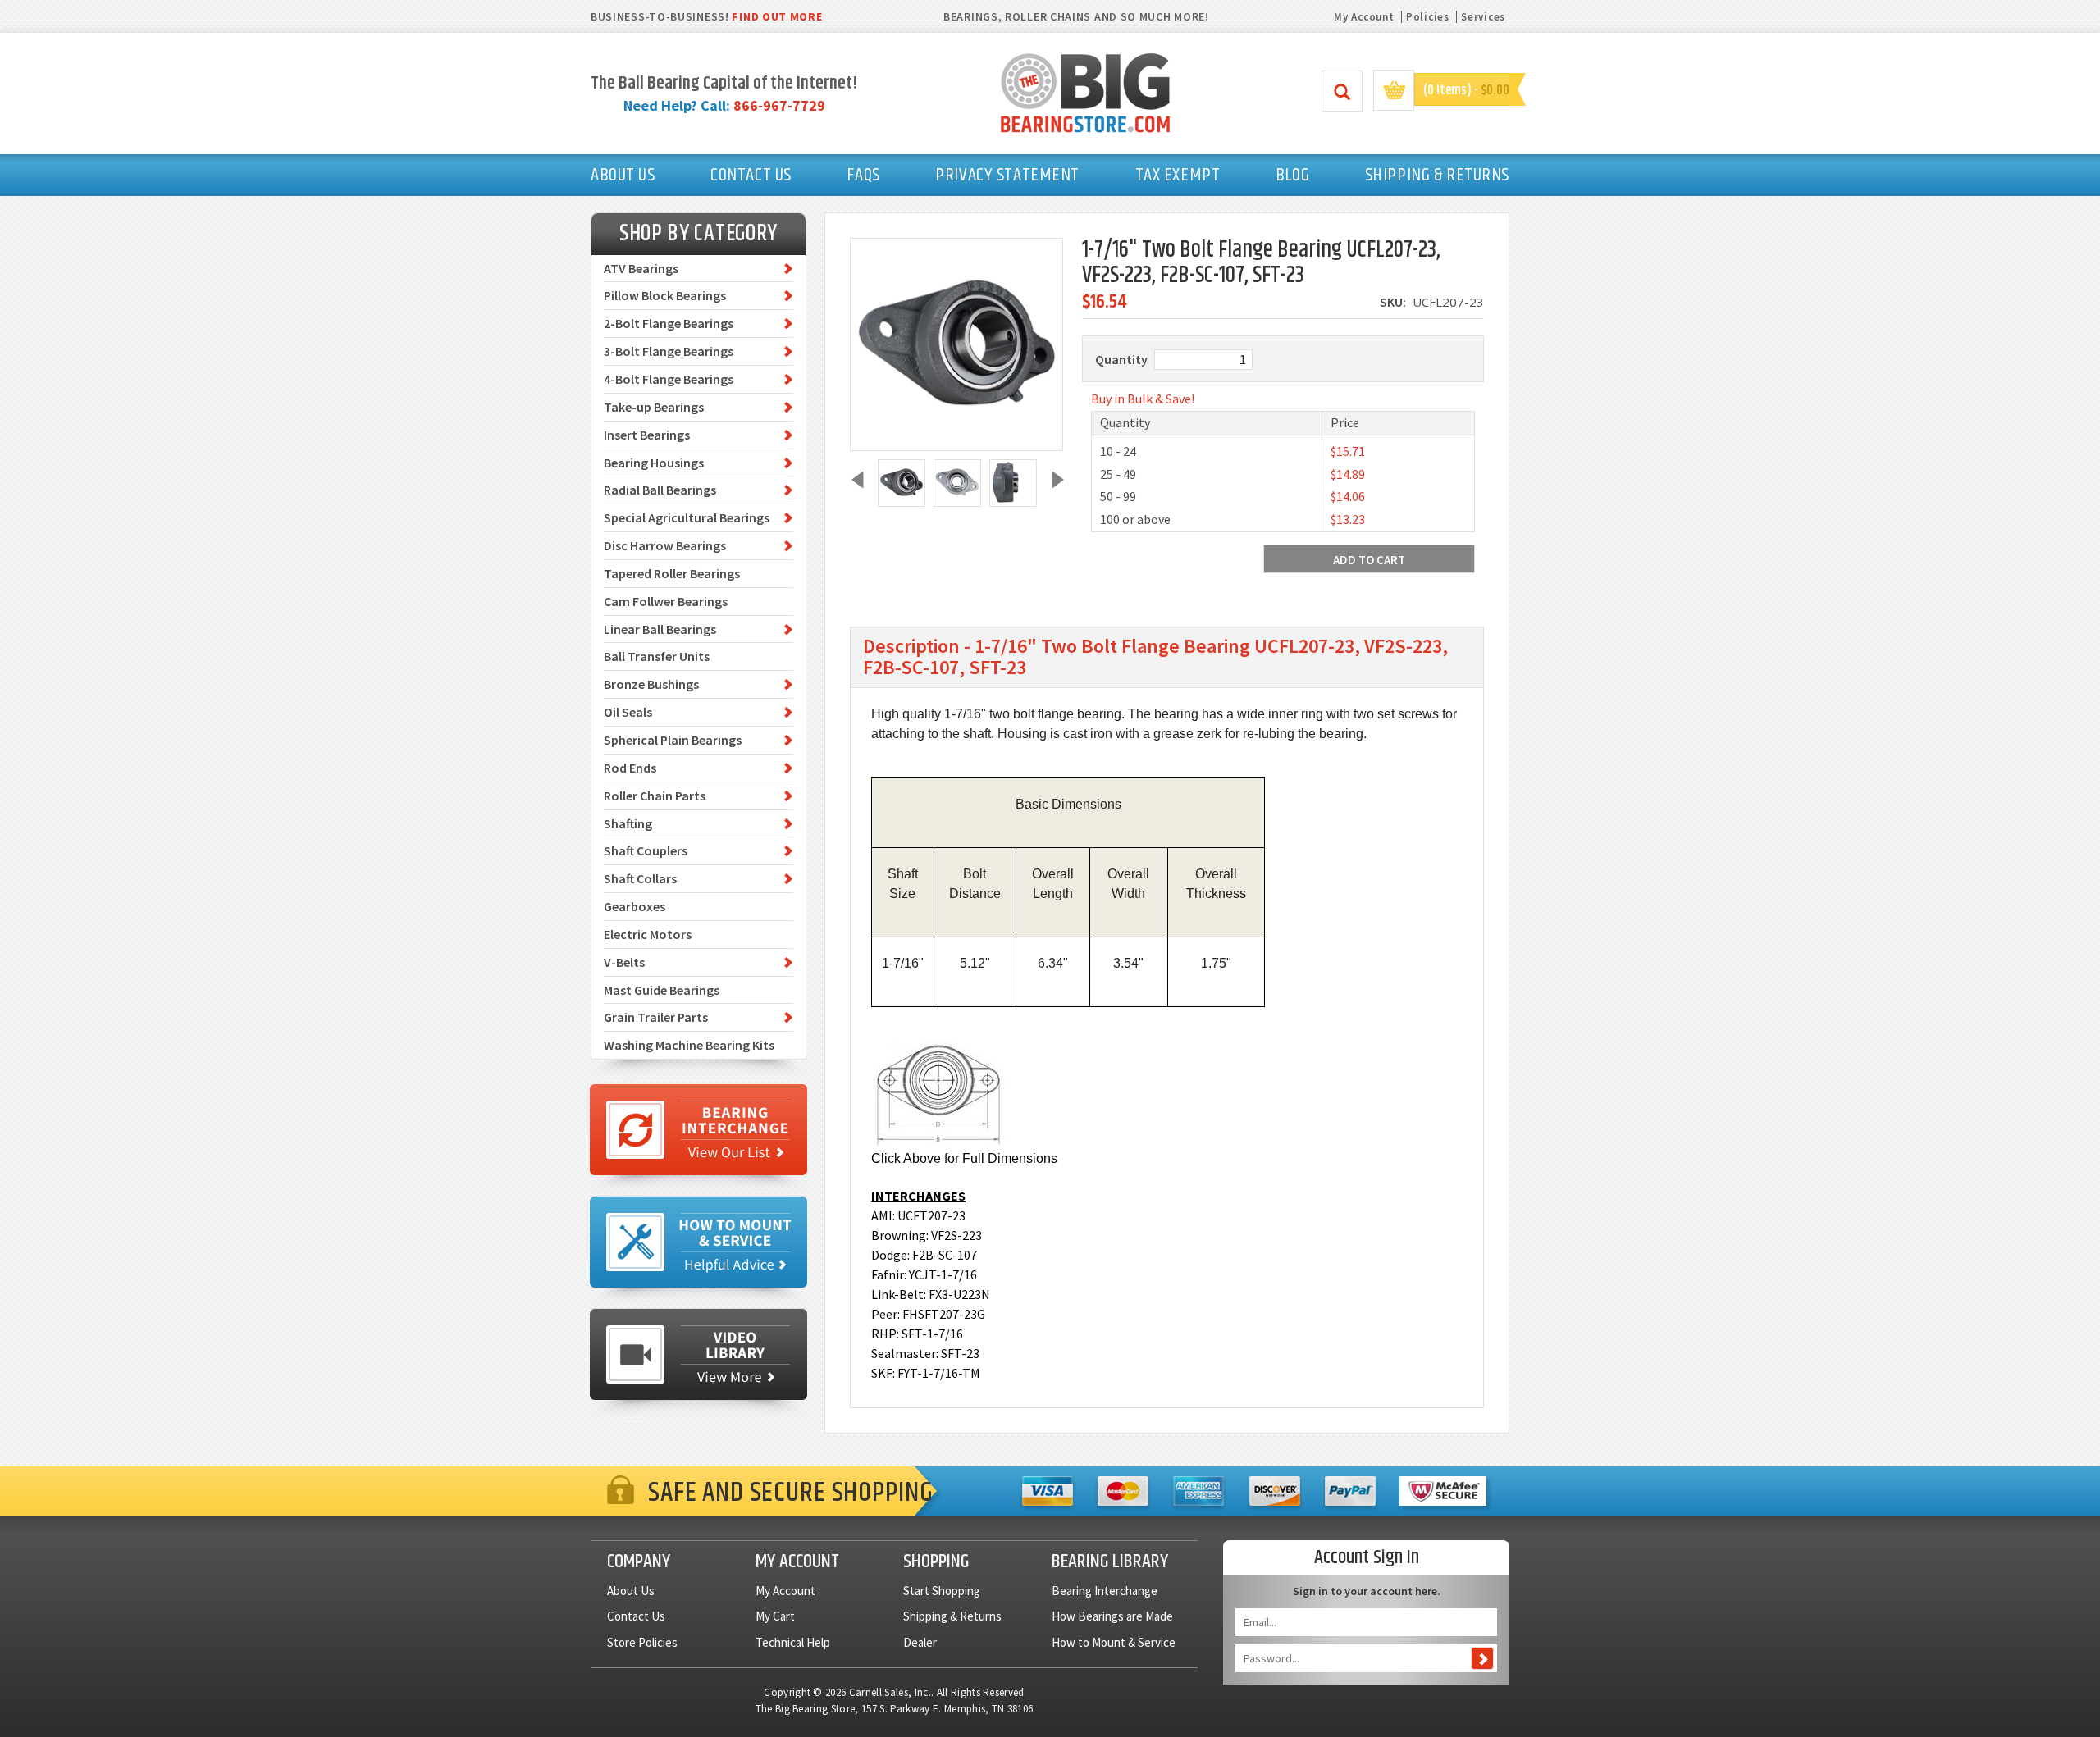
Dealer (920, 1642)
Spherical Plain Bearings (673, 740)
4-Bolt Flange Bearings (669, 379)
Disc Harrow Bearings (665, 545)
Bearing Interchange (1105, 1591)
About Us (631, 1591)
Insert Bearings (647, 435)
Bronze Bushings (651, 684)
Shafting (628, 823)
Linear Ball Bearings (660, 629)
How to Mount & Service (1114, 1642)
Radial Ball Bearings (660, 490)
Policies (1428, 17)
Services (1483, 17)
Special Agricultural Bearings (687, 517)
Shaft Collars (640, 878)
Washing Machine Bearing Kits (689, 1045)
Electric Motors (648, 934)
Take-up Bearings (654, 407)
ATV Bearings (641, 268)
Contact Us (636, 1616)
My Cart (775, 1616)
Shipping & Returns (952, 1616)
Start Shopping (942, 1591)
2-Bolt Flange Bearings (669, 323)
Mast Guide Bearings (662, 990)
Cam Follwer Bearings (666, 601)
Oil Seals (628, 712)
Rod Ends (630, 768)
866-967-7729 (779, 105)
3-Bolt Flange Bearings (669, 351)
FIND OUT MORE (777, 16)
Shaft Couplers (646, 850)
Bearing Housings (654, 463)
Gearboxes (635, 906)
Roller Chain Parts (655, 796)
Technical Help (793, 1642)
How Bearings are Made (1112, 1616)
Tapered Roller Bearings (672, 573)
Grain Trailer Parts (656, 1017)
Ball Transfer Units (657, 656)
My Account (1364, 17)
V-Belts (624, 962)
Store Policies (642, 1642)
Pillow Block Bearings (665, 295)
